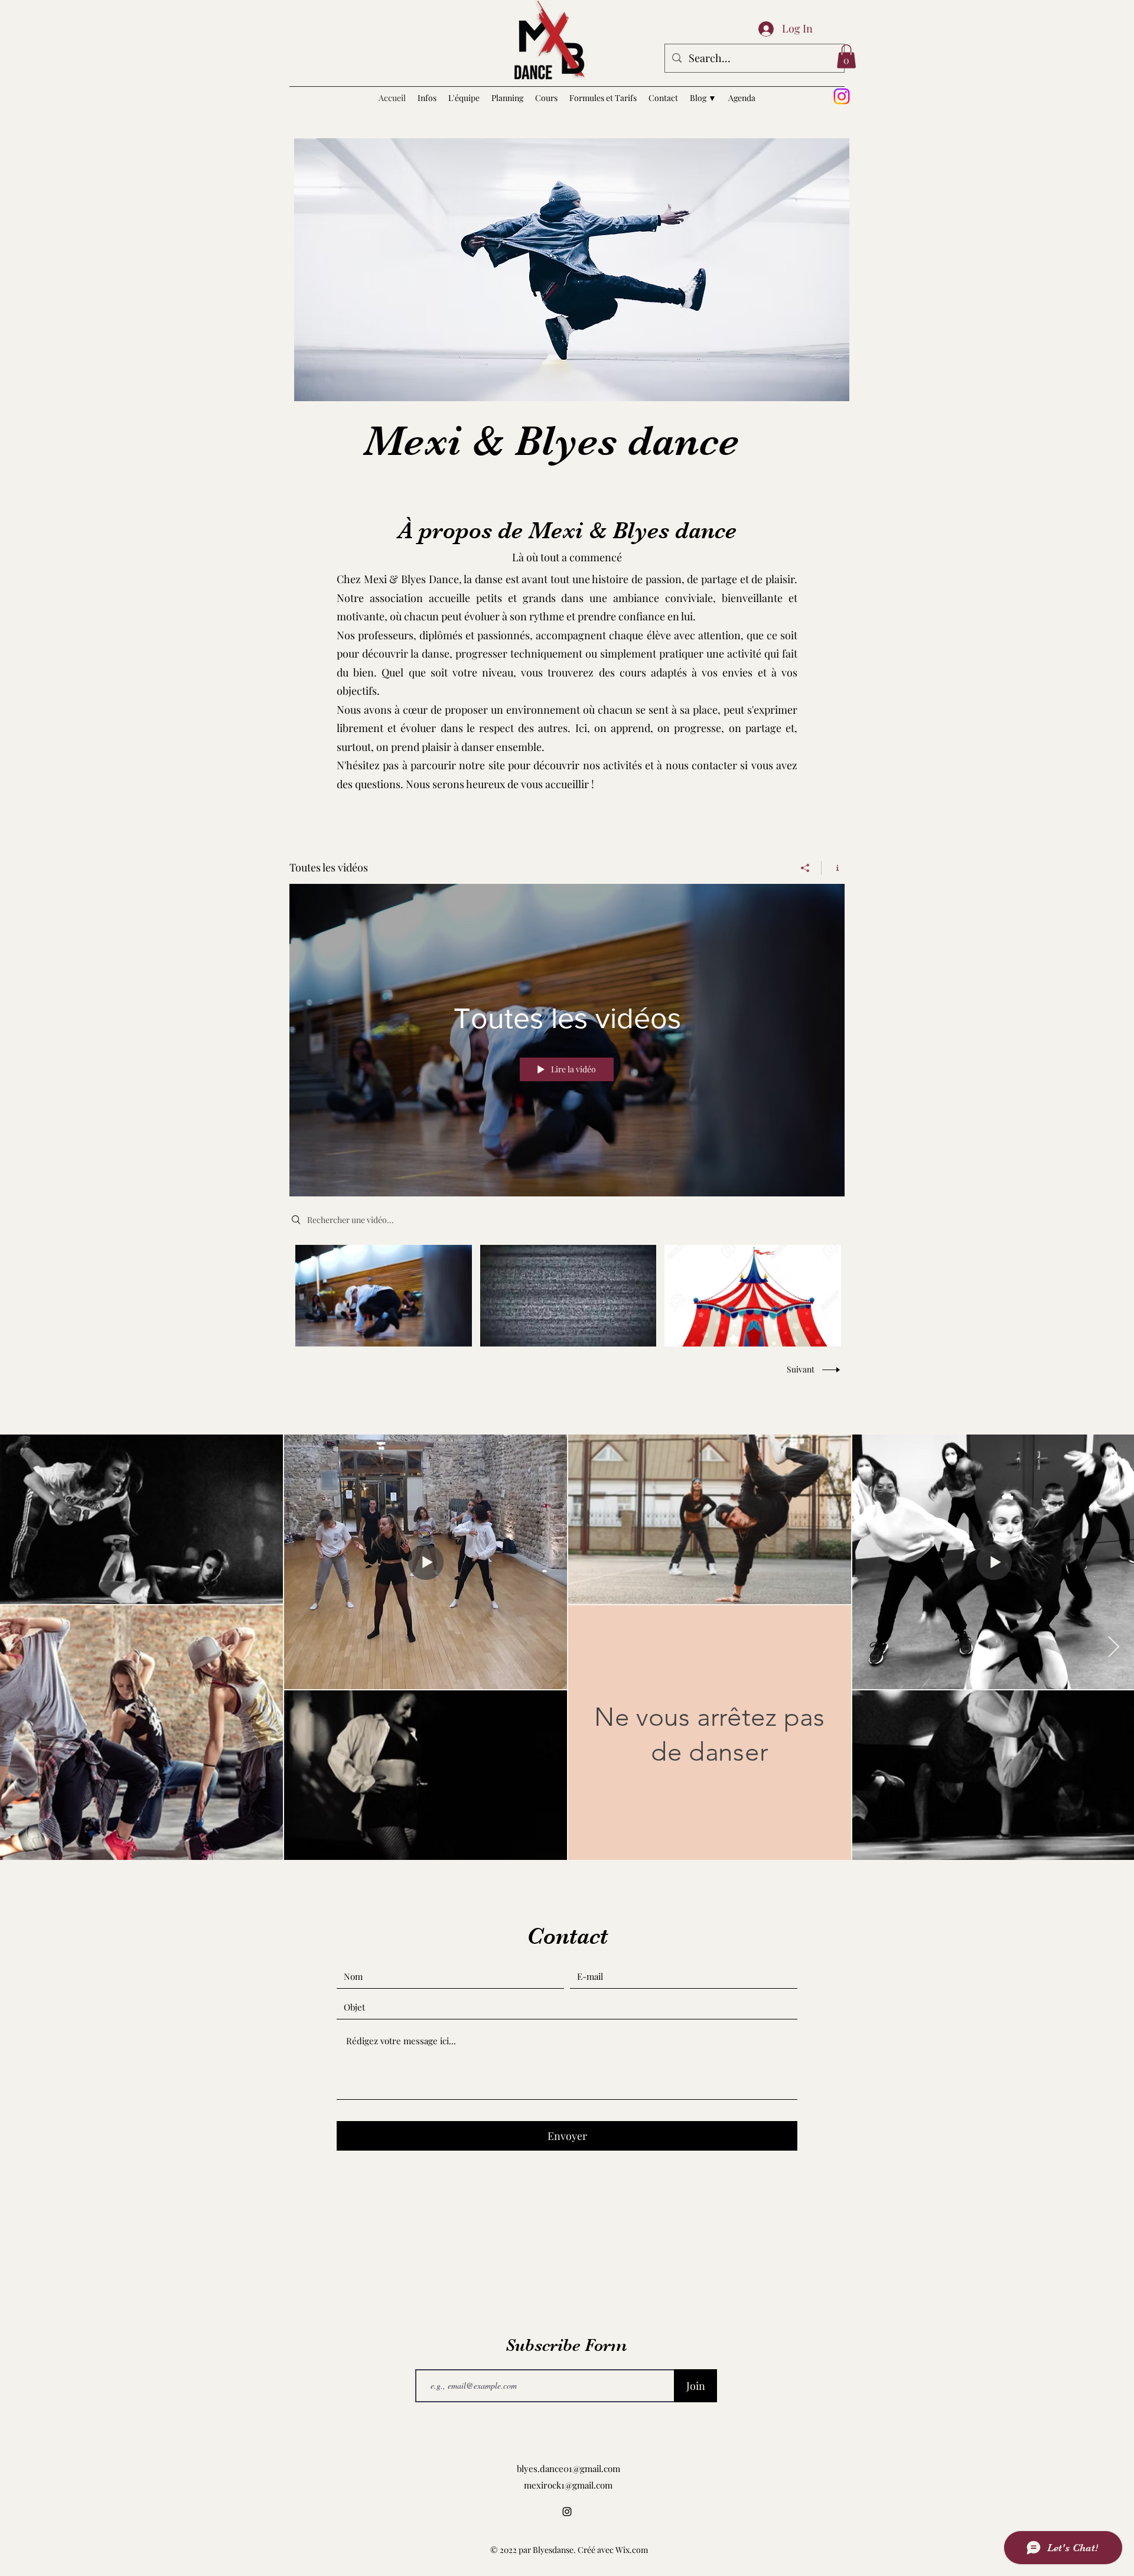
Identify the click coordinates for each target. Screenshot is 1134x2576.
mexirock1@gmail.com (568, 2485)
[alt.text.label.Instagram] (842, 96)
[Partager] (805, 868)
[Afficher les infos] (833, 868)
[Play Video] (384, 1296)
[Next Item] (1114, 1648)
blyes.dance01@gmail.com (568, 2468)
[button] (846, 56)
